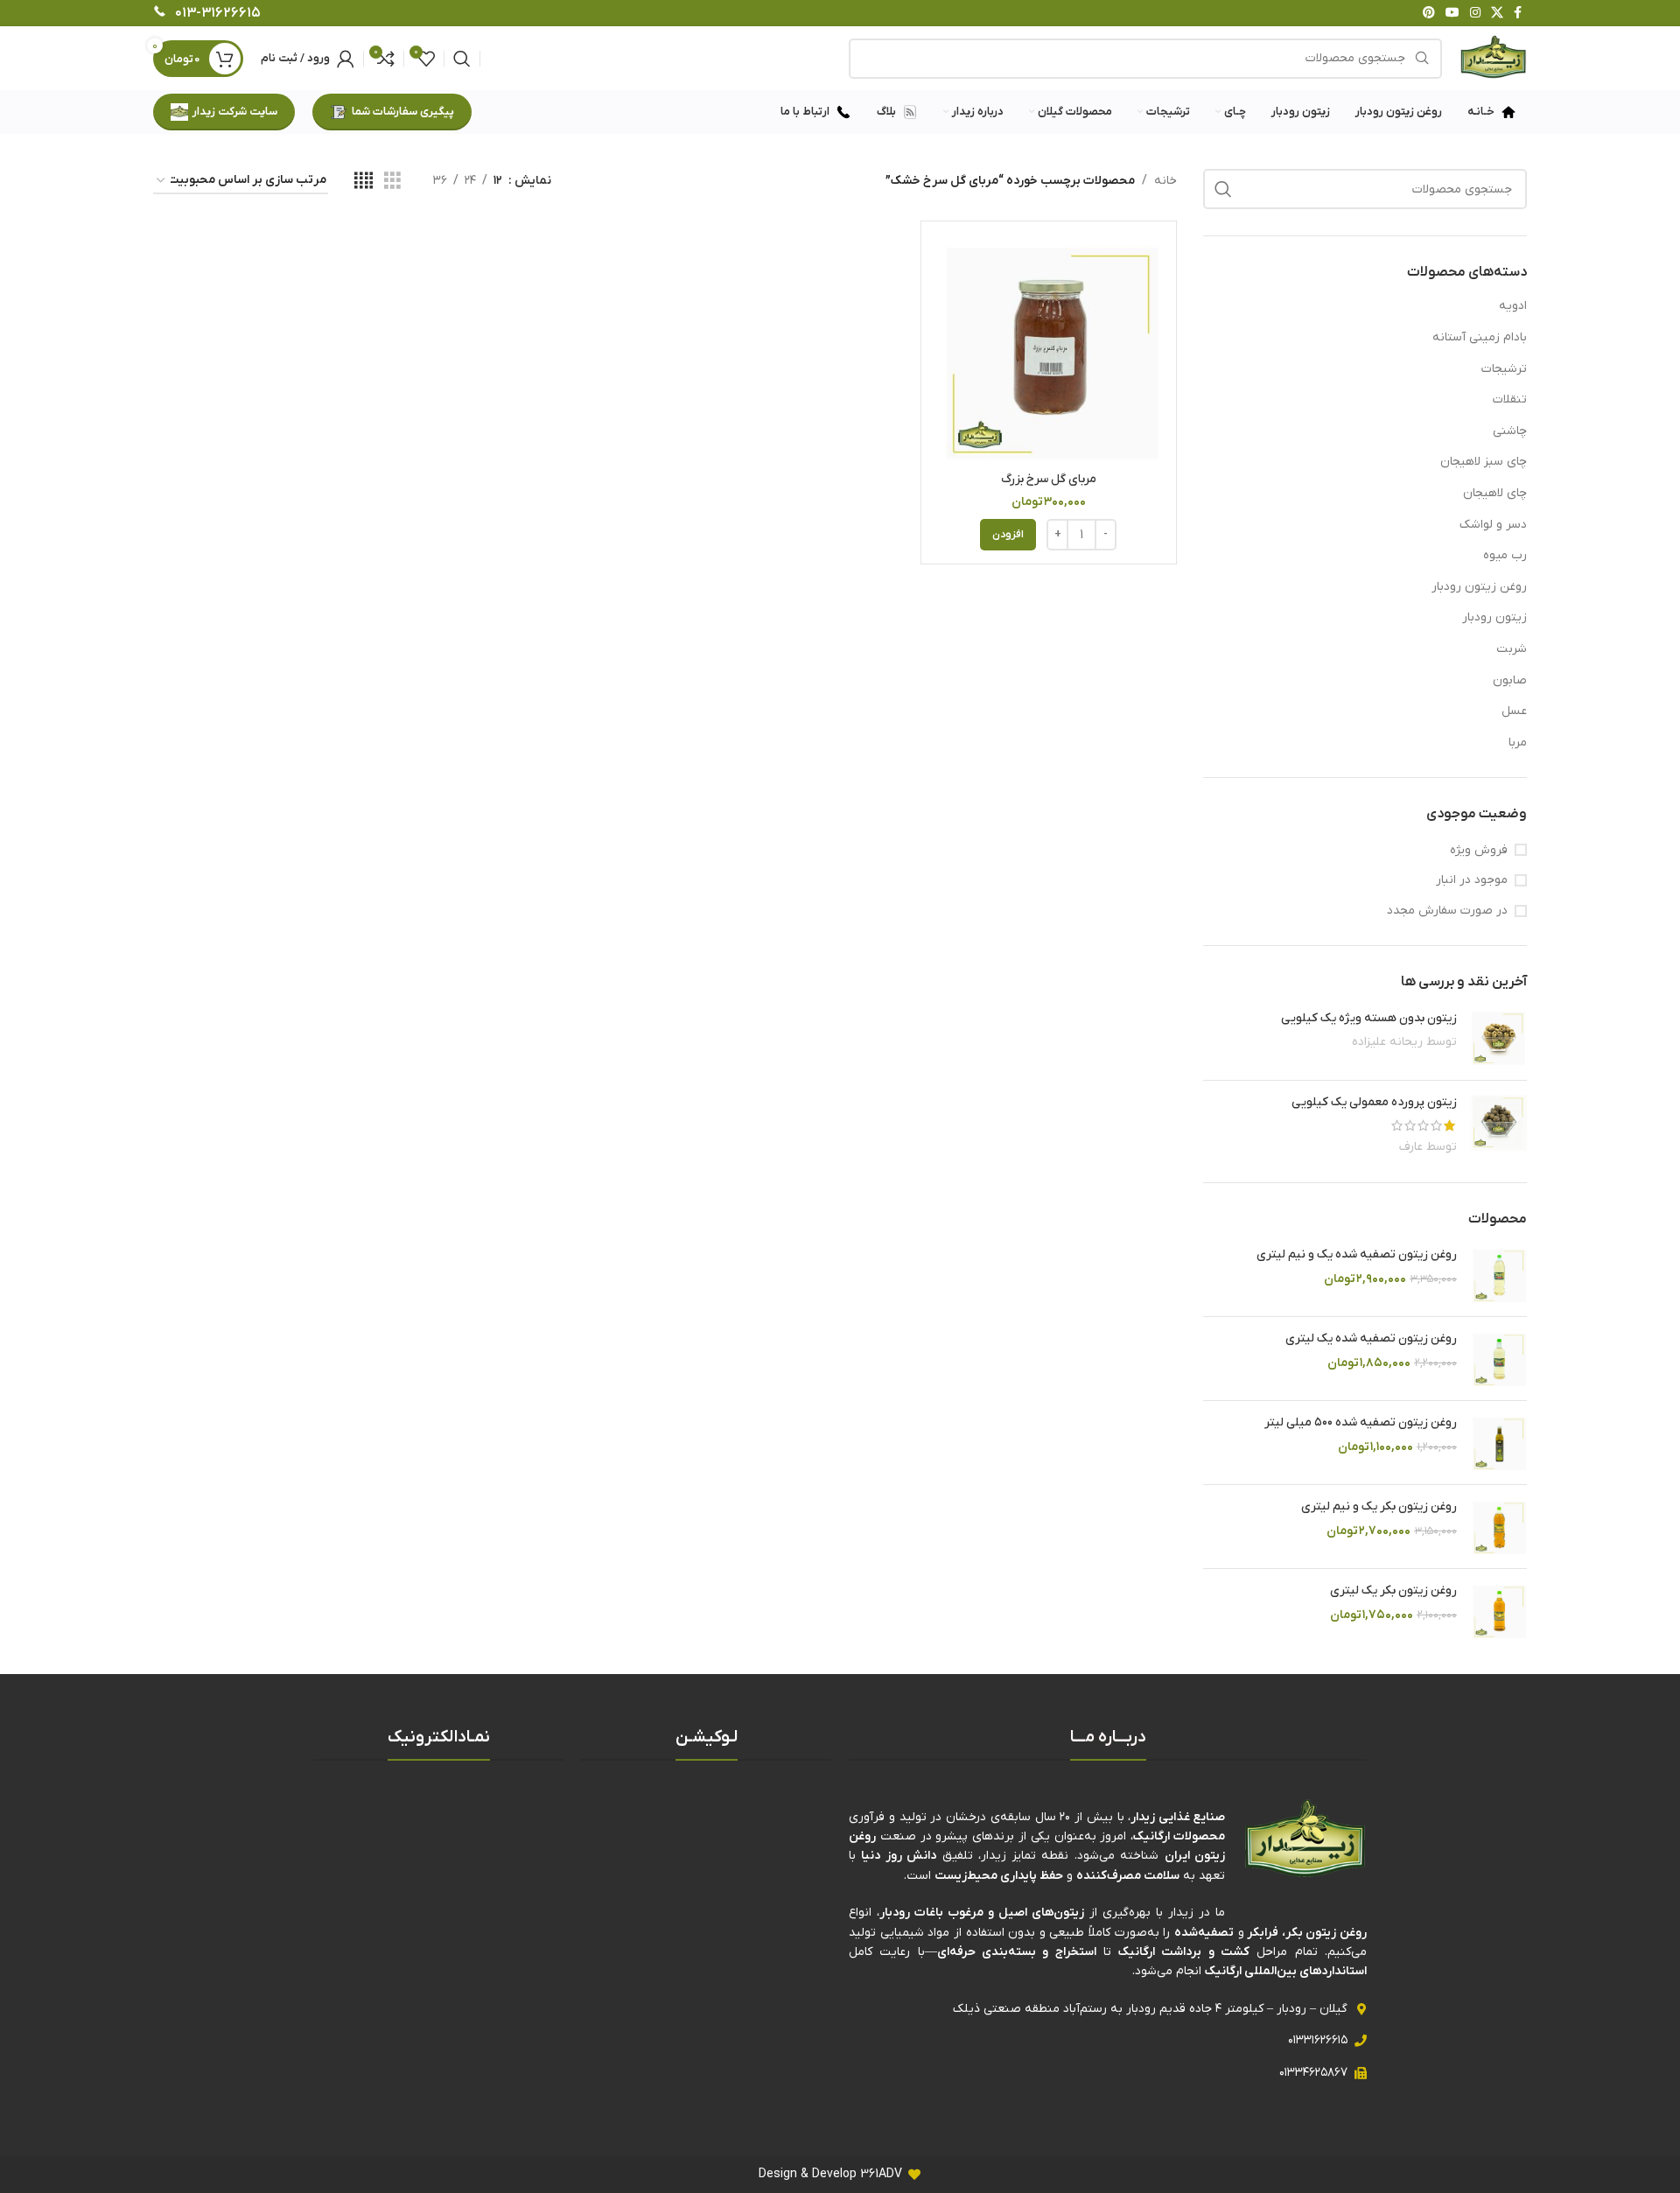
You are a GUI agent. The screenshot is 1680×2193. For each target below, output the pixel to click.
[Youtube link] (1452, 14)
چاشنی (1510, 431)
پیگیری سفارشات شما (403, 112)
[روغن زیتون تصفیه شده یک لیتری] (1498, 1359)
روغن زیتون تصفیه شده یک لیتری (1371, 1338)
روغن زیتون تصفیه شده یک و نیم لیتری (1357, 1254)
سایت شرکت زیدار (235, 112)
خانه (1165, 181)
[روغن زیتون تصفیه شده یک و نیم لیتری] (1498, 1275)
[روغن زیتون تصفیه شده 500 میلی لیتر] (1498, 1443)
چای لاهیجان (1495, 493)
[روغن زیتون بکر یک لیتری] (1498, 1611)
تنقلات (1510, 399)
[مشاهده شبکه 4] (364, 182)
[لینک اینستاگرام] (1475, 14)
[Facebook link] (1518, 14)
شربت (1512, 649)
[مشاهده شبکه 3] (392, 182)
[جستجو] (462, 59)
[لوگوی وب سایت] (1493, 57)
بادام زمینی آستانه (1480, 337)
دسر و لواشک (1493, 525)
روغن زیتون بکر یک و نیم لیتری (1379, 1506)
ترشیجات (1504, 369)
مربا (1518, 743)
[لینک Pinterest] (1429, 14)
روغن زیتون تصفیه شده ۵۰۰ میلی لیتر (1361, 1422)
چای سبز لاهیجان (1484, 462)
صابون (1510, 680)
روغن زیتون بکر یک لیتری (1393, 1590)
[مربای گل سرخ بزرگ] (1049, 349)
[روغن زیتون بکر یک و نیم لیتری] (1498, 1527)
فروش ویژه (1479, 850)
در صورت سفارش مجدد (1447, 911)
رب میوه (1505, 555)
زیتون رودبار (1494, 617)
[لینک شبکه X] (1497, 14)
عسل (1514, 711)
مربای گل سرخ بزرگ (1049, 479)
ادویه (1513, 306)
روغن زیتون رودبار (1479, 587)
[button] (1008, 535)
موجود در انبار (1472, 880)
